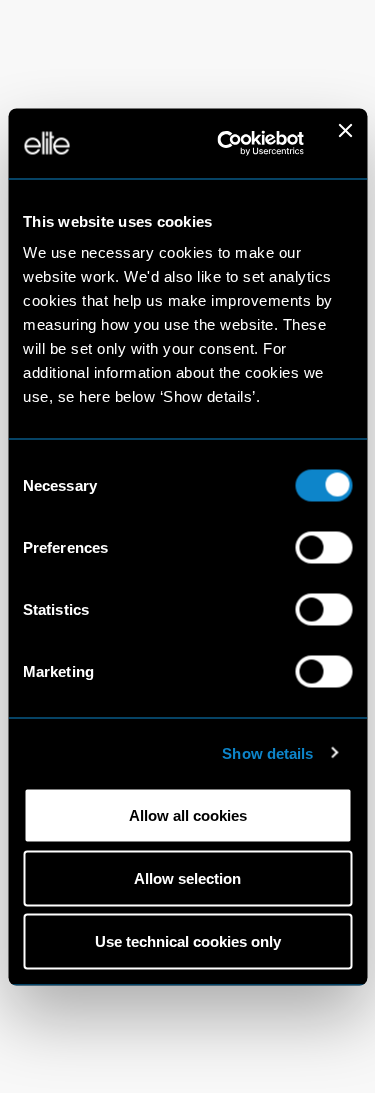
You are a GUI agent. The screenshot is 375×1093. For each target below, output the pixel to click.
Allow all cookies (188, 815)
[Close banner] (345, 143)
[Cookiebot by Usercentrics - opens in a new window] (226, 143)
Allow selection (187, 878)
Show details (267, 752)
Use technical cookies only (188, 941)
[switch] (323, 548)
